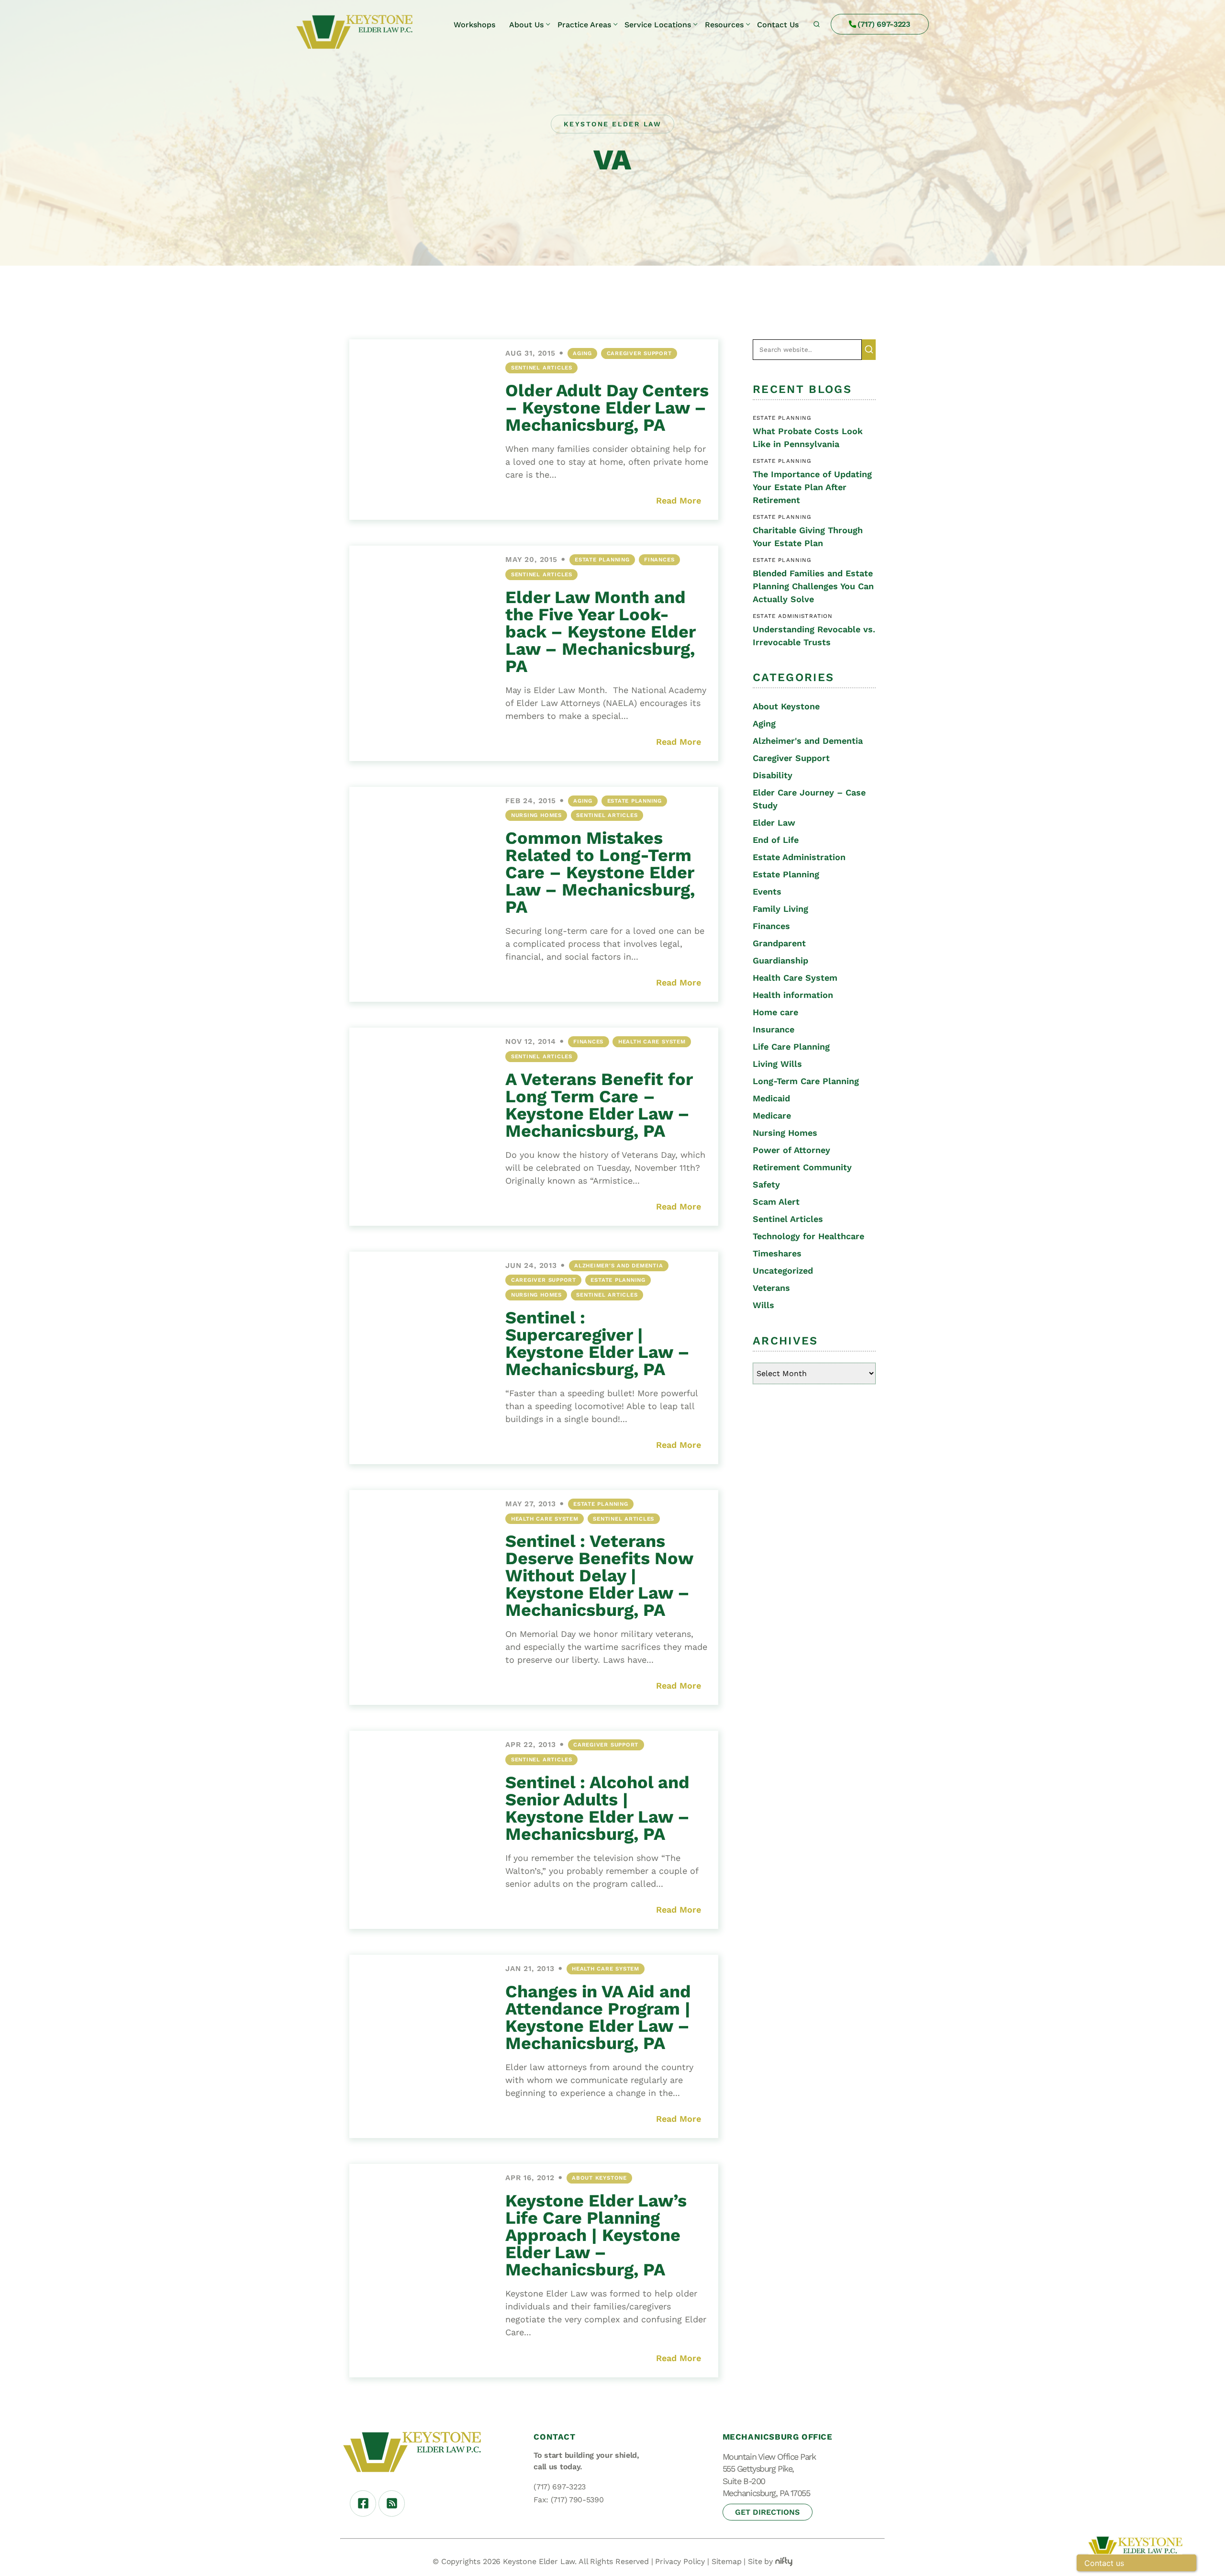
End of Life (776, 840)
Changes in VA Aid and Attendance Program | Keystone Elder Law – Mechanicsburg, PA (598, 2017)
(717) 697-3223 (884, 24)
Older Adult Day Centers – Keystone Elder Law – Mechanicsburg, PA (607, 408)
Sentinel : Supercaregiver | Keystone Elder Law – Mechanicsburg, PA (597, 1344)
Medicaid (771, 1098)
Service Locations (658, 25)
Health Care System (652, 1042)
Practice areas (584, 25)
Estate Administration (799, 857)
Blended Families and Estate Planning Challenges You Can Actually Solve (813, 586)
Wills (763, 1305)
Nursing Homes (536, 815)
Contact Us (778, 25)
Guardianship (780, 960)
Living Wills (777, 1064)
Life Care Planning (791, 1047)
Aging (582, 353)
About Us (526, 25)
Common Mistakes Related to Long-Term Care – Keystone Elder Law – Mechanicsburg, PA (600, 873)
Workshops (474, 25)
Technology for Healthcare (808, 1236)
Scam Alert (776, 1202)
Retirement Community (802, 1167)
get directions (767, 2512)
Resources (724, 25)
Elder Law (774, 823)
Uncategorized (783, 1271)
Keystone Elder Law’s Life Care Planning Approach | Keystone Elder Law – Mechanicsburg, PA (596, 2235)
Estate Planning (602, 560)
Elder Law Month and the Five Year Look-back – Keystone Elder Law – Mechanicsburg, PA (600, 632)
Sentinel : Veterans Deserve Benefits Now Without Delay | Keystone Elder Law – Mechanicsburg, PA (599, 1576)
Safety (766, 1184)
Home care (775, 1012)
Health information (793, 995)
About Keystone (599, 2178)
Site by (760, 2561)
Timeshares (777, 1253)
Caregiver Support (639, 353)
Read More (679, 500)
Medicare (772, 1115)
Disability (773, 775)
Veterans (771, 1288)
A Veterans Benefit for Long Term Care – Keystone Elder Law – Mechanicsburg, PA (599, 1105)
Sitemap (727, 2561)
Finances (659, 560)
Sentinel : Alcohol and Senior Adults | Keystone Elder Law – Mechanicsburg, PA (597, 1808)
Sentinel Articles (542, 368)
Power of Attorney (791, 1150)
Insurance (774, 1029)
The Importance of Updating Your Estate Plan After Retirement (812, 487)
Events (767, 891)
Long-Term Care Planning (806, 1081)
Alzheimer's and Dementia (618, 1266)
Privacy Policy (680, 2561)
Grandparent (779, 943)
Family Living (780, 909)
